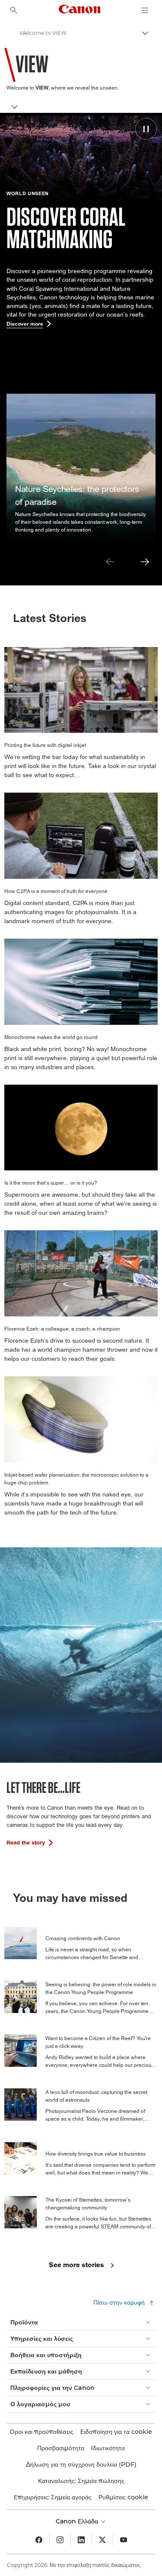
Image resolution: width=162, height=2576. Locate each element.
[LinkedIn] (81, 2540)
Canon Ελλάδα (78, 2521)
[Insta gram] (60, 2540)
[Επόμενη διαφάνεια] (145, 562)
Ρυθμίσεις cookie (123, 2497)
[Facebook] (39, 2540)
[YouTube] (124, 2540)
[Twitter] (102, 2540)
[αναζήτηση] (14, 10)
